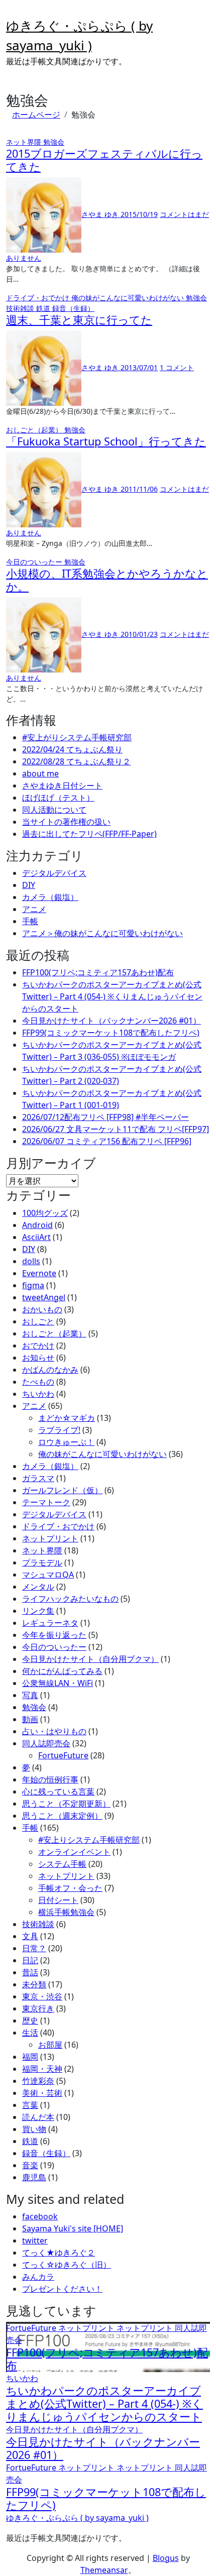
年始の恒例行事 (50, 1779)
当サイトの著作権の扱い (66, 822)
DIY (29, 885)
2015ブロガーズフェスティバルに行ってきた (104, 160)
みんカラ (38, 2277)
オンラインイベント (74, 1852)
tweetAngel (44, 1297)
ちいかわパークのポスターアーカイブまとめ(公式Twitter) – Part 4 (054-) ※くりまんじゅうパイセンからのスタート (112, 996)
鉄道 (44, 308)
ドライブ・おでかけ (39, 298)
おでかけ (38, 1346)
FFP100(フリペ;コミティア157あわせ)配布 (98, 972)
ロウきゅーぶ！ (66, 1442)
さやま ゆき (101, 214)
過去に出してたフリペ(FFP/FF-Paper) (89, 834)
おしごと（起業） (35, 430)
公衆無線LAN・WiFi (58, 1683)
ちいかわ (38, 1394)
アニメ (34, 909)
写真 (30, 1695)
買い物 (34, 2129)
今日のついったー (35, 562)
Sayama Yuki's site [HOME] (73, 2228)
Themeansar (104, 2570)
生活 (30, 2033)
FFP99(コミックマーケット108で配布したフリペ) (111, 1033)
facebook (40, 2216)
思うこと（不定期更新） (66, 1804)
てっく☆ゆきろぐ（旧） (67, 2265)
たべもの (38, 1382)
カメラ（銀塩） (50, 897)
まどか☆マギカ (67, 1418)
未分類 (34, 1984)
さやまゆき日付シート (62, 786)
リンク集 (38, 1611)
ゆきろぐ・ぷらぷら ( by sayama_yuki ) (77, 2518)
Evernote (39, 1273)
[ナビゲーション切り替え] (13, 13)
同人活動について (54, 810)
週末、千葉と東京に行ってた (79, 320)
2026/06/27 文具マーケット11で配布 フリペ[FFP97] (116, 1129)
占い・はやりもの (54, 1731)
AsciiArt (36, 1237)
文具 (30, 1936)
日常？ (34, 1948)
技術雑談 (21, 308)
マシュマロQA (48, 1575)
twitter (35, 2241)
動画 (30, 1719)
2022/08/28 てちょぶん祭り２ (76, 761)
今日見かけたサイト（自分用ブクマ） (90, 1659)
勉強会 (54, 142)
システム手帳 (62, 1864)
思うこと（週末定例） (62, 1816)
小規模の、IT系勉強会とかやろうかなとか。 (107, 580)
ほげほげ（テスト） (58, 798)
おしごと (38, 1321)
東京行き (38, 2008)
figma (33, 1285)
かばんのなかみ (50, 1370)
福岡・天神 (42, 2069)
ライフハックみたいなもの (70, 1599)
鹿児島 (34, 2177)
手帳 (30, 921)
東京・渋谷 (42, 1996)
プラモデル (42, 1562)
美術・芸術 (42, 2093)
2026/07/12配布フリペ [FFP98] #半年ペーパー (105, 1117)
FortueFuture (63, 1755)
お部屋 (50, 2045)
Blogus (166, 2558)
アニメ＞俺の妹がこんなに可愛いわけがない (102, 933)
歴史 (30, 2021)
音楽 (30, 2165)
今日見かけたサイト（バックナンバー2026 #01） (112, 1021)
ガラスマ (38, 1478)
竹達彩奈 (38, 2081)
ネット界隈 (25, 142)
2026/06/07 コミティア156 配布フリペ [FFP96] (107, 1141)
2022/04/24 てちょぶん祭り (72, 749)
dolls (31, 1261)
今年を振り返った (54, 1635)
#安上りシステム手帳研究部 (89, 1840)
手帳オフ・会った (70, 1888)
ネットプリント (50, 1538)
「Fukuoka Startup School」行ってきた (106, 441)
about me (40, 773)
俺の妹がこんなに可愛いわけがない (129, 298)
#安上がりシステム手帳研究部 (77, 737)
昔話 (30, 1972)
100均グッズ (45, 1213)
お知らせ (38, 1358)
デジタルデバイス (54, 873)
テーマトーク (46, 1502)
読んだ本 (38, 2117)
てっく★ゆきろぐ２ (59, 2253)
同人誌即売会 (46, 1743)
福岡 (30, 2057)
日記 (30, 1960)
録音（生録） (73, 308)
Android (37, 1225)
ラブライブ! (59, 1430)
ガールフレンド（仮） (62, 1490)
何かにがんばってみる (62, 1671)
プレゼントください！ (62, 2289)
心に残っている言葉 (58, 1791)
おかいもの (42, 1309)
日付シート (58, 1900)
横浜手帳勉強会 (66, 1912)
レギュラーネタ (50, 1623)
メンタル (38, 1587)
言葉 (30, 2105)
